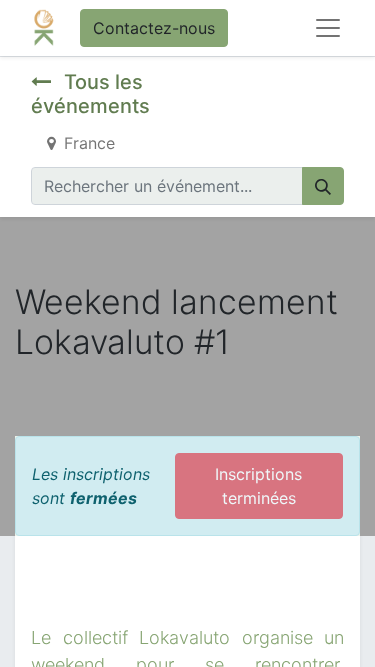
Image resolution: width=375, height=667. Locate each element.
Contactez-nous (154, 28)
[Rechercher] (323, 186)
